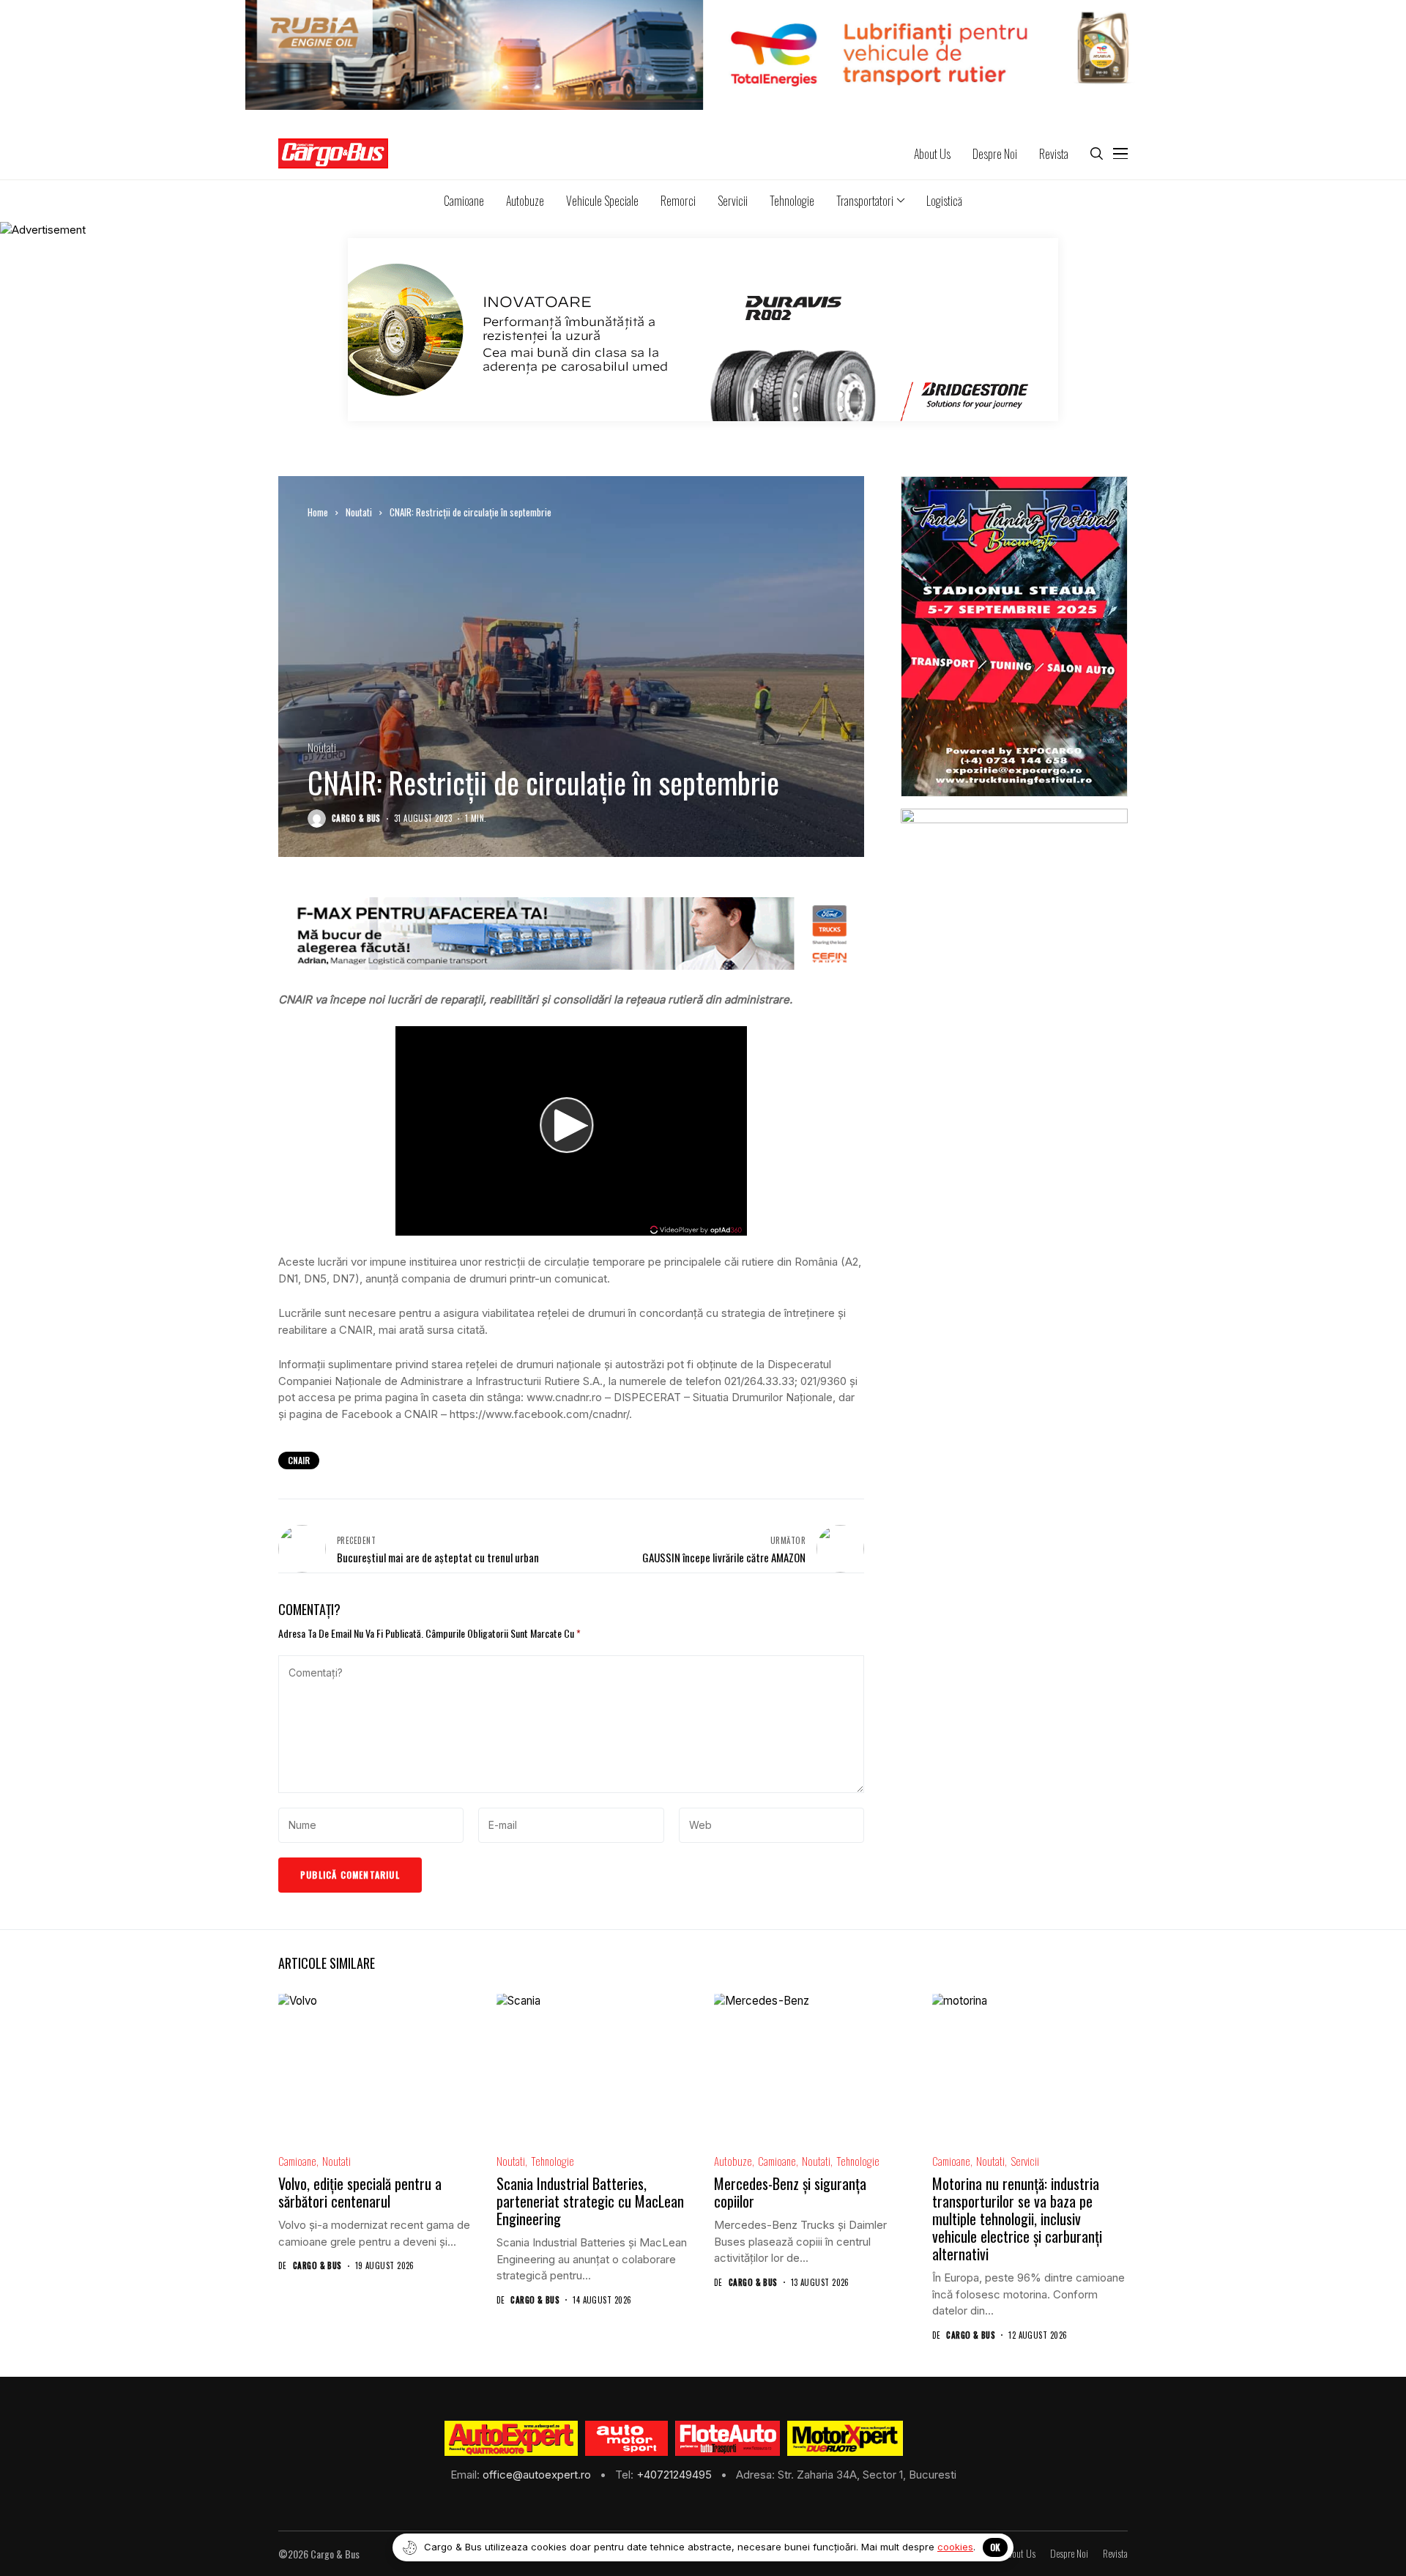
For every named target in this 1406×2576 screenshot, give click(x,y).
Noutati (359, 512)
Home (318, 512)
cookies (955, 2547)
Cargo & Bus (356, 819)
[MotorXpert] (845, 2438)
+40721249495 (676, 2475)
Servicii (1025, 2161)
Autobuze (733, 2161)
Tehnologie (553, 2161)
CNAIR (299, 1460)
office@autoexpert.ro (538, 2475)
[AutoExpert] (511, 2438)
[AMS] (627, 2438)
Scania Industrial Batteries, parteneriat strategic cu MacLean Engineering (590, 2201)
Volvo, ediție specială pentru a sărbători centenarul (360, 2192)
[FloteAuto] (728, 2438)
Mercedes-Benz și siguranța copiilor (790, 2192)
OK (995, 2547)
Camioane (297, 2161)
